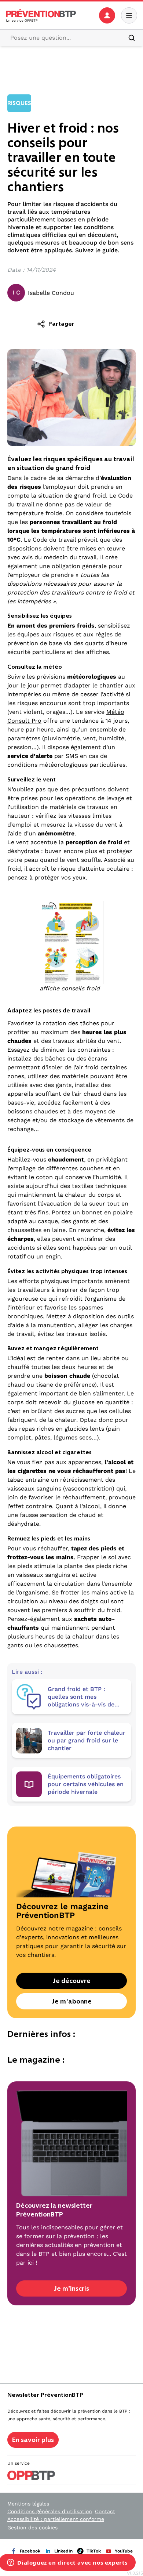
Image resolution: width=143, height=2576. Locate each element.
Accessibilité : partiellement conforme (56, 2519)
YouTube (124, 2551)
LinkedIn (63, 2551)
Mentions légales (28, 2504)
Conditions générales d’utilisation (50, 2511)
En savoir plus (33, 2440)
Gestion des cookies (32, 2528)
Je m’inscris (71, 2288)
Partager (61, 324)
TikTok (94, 2551)
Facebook (30, 2551)
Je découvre (72, 1981)
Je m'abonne (72, 2001)
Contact (105, 2511)
